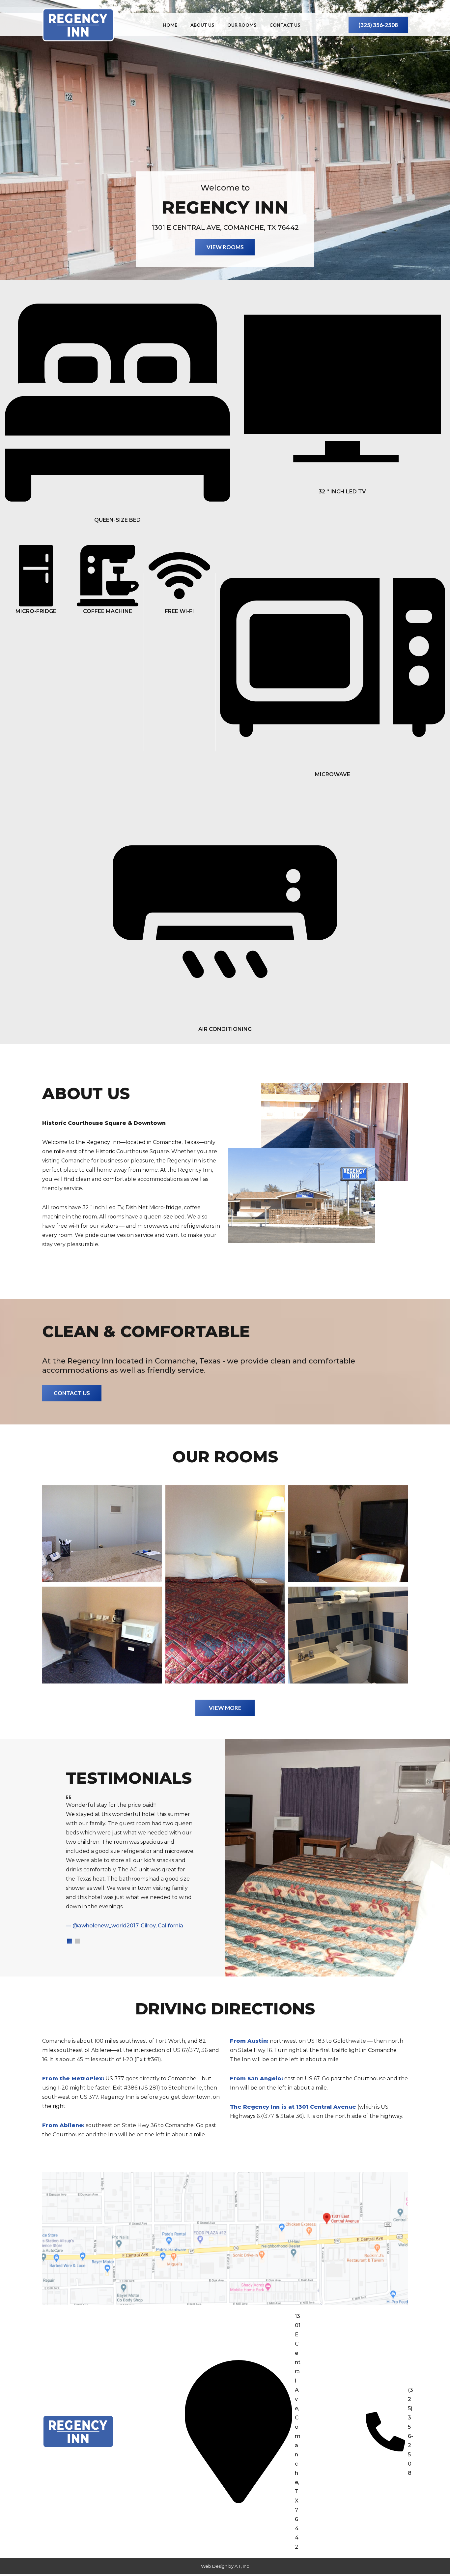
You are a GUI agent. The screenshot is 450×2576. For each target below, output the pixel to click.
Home (170, 25)
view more (225, 1708)
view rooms (225, 247)
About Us (202, 25)
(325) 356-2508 (378, 25)
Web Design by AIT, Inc (225, 2566)
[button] (70, 1941)
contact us (72, 1393)
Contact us (285, 25)
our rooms (242, 25)
